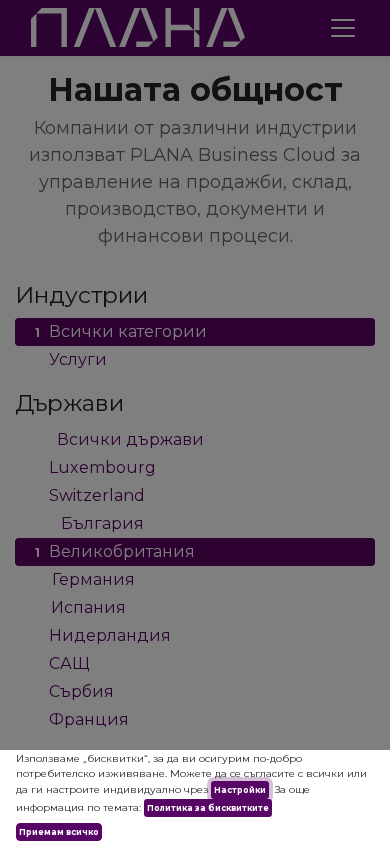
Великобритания (115, 551)
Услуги (71, 359)
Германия (85, 579)
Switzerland (90, 495)
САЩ (62, 663)
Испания (80, 607)
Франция (82, 719)
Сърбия (74, 691)
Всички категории (121, 331)
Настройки (240, 790)
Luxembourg (95, 467)
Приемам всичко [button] (59, 832)
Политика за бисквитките (208, 808)
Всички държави (119, 439)
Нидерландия (103, 635)
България (89, 523)
